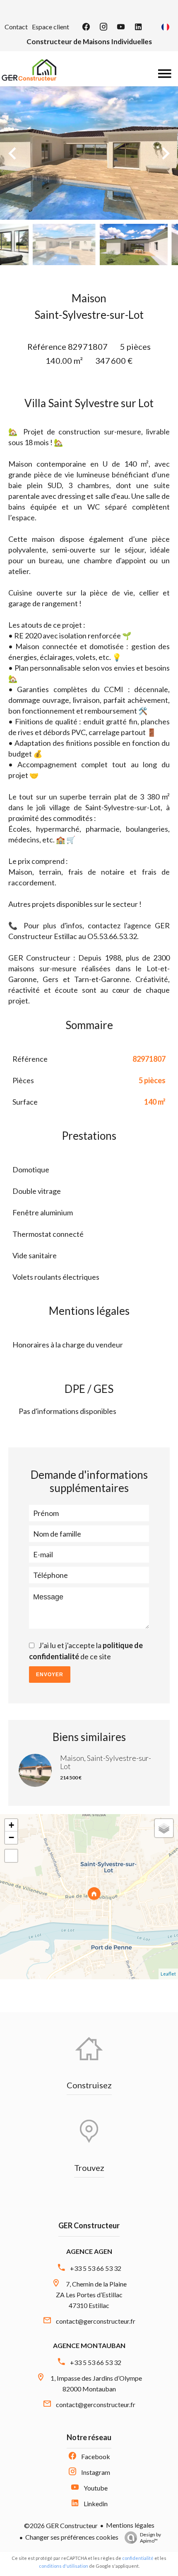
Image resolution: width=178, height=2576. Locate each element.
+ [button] (11, 1825)
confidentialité (138, 2558)
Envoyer (50, 1675)
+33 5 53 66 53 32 (96, 2268)
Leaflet (168, 1974)
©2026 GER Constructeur (61, 2525)
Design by (150, 2538)
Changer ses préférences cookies (72, 2537)
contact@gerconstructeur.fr (96, 2321)
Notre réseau (89, 2437)
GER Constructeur (89, 2225)
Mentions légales (130, 2525)
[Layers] (164, 1828)
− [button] (11, 1837)
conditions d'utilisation (64, 2566)
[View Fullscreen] (11, 1856)
